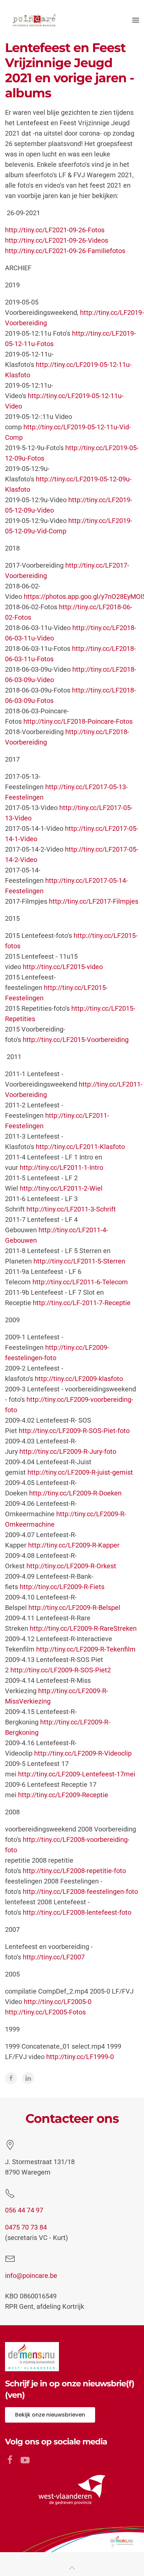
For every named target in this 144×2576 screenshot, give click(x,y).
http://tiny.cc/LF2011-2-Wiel (61, 1188)
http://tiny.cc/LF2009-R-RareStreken (83, 1628)
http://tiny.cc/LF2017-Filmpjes (94, 901)
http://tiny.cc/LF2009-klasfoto (79, 1379)
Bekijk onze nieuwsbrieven (50, 2415)
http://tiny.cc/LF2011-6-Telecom (80, 1282)
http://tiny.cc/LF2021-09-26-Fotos (55, 230)
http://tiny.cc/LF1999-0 (80, 2057)
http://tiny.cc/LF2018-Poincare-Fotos (78, 721)
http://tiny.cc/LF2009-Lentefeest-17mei (77, 1774)
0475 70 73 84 (26, 2227)
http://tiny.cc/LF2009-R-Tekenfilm (86, 1649)
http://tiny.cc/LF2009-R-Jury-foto (68, 1451)
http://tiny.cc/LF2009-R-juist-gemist (80, 1472)
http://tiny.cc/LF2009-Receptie (63, 1795)
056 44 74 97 (24, 2210)
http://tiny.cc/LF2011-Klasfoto (80, 1147)
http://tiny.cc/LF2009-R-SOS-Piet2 (61, 1670)
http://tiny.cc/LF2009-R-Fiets (62, 1587)
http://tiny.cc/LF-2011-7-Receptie (82, 1303)
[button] (136, 20)
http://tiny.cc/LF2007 (54, 1957)
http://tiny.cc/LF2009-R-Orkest (71, 1566)
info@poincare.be (31, 2276)
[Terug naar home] (33, 20)
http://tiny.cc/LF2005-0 (58, 2002)
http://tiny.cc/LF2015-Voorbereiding (76, 1040)
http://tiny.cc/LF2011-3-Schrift (71, 1209)
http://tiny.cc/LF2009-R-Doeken (75, 1493)
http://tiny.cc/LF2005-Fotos (45, 2012)
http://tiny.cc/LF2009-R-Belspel (74, 1608)
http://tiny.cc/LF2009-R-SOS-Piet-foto (74, 1431)
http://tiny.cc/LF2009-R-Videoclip (83, 1753)
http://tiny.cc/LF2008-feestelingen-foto (80, 1892)
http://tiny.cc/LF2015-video (63, 967)
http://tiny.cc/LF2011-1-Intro (61, 1167)
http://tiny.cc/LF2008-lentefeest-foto (77, 1912)
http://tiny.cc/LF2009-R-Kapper (74, 1545)
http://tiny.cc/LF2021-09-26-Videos (57, 240)
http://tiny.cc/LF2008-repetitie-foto (74, 1871)
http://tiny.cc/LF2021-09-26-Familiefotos (65, 251)
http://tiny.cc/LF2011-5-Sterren (79, 1261)
